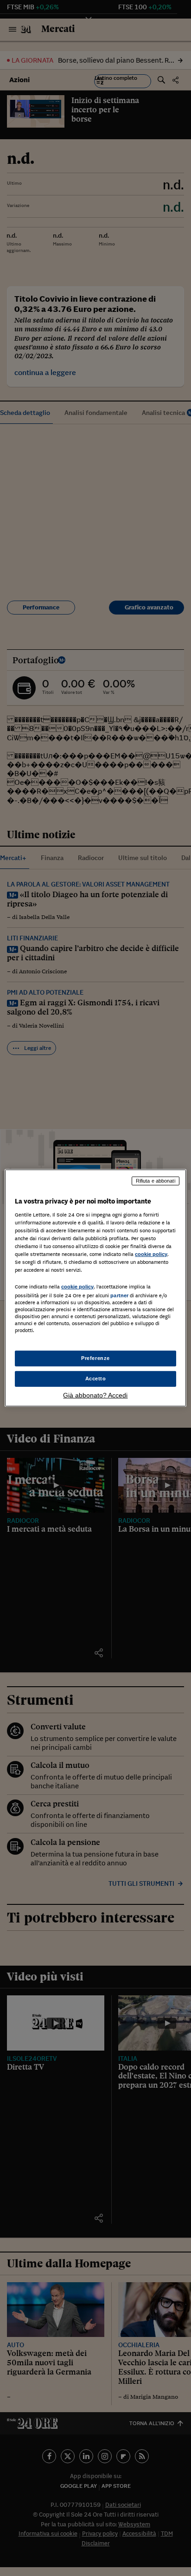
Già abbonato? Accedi (95, 1395)
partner (119, 1295)
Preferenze (95, 1358)
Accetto (96, 1379)
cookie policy (151, 1254)
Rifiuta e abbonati (156, 1181)
